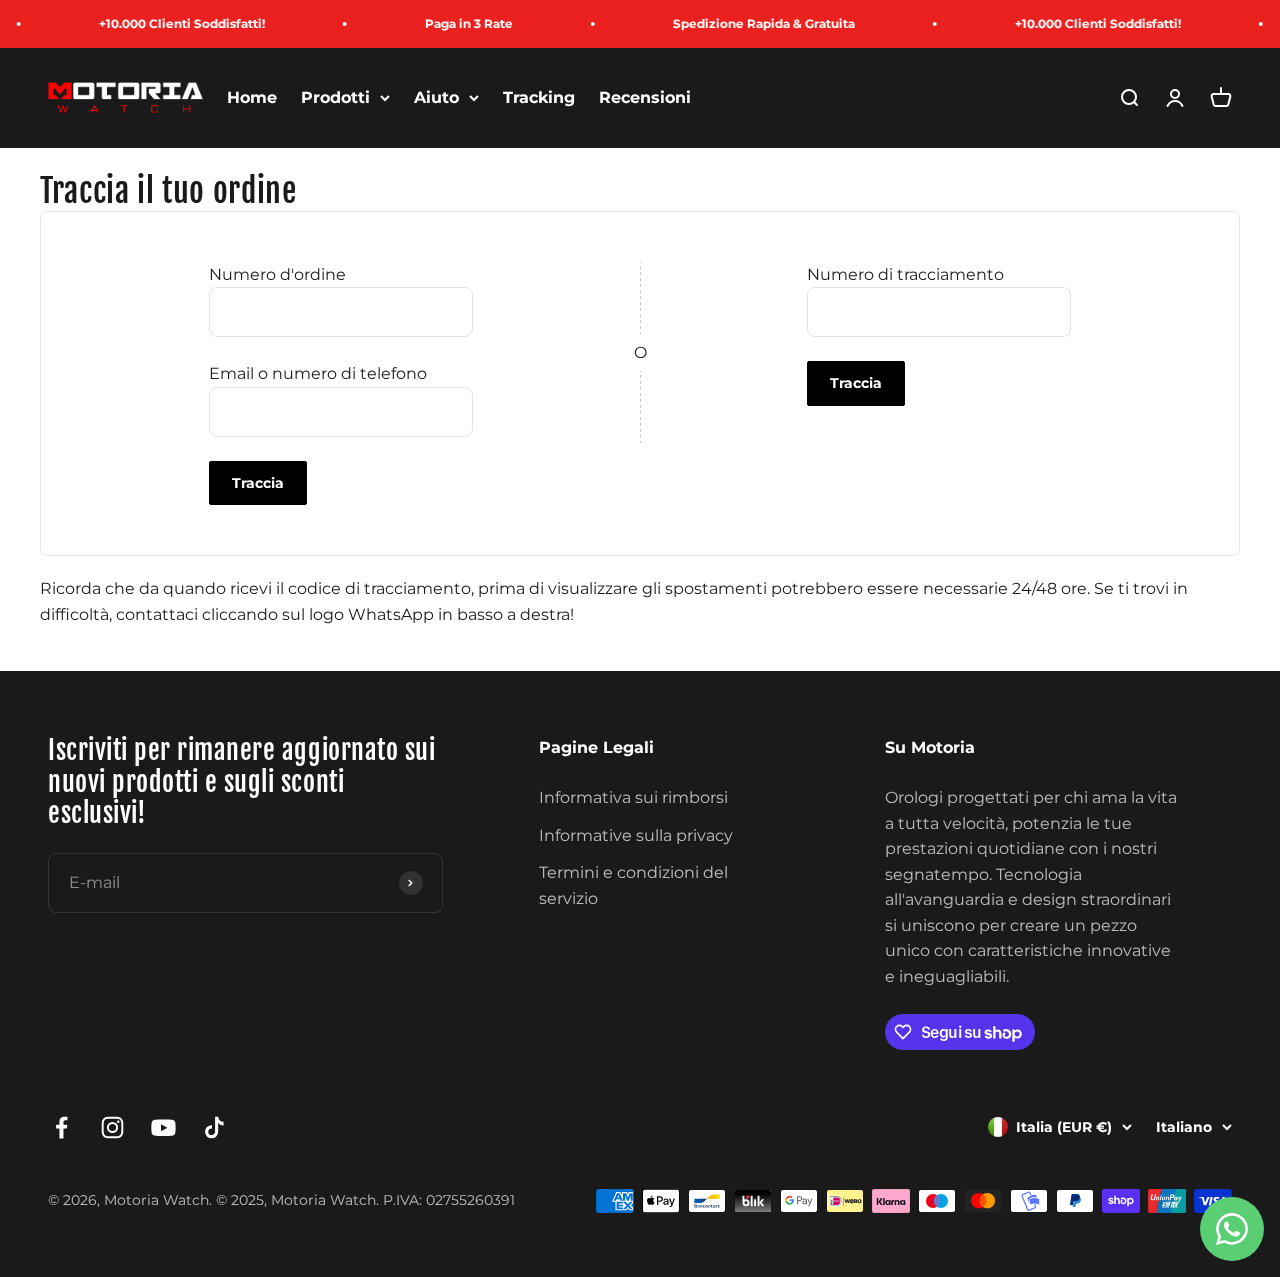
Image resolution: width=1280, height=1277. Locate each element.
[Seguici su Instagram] (112, 1127)
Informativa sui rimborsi (633, 797)
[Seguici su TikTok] (214, 1127)
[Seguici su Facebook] (61, 1127)
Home (252, 97)
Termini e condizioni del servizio (633, 885)
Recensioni (645, 97)
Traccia (258, 483)
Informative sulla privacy (636, 835)
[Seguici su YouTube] (163, 1127)
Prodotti (335, 97)
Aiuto (436, 97)
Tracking (539, 97)
